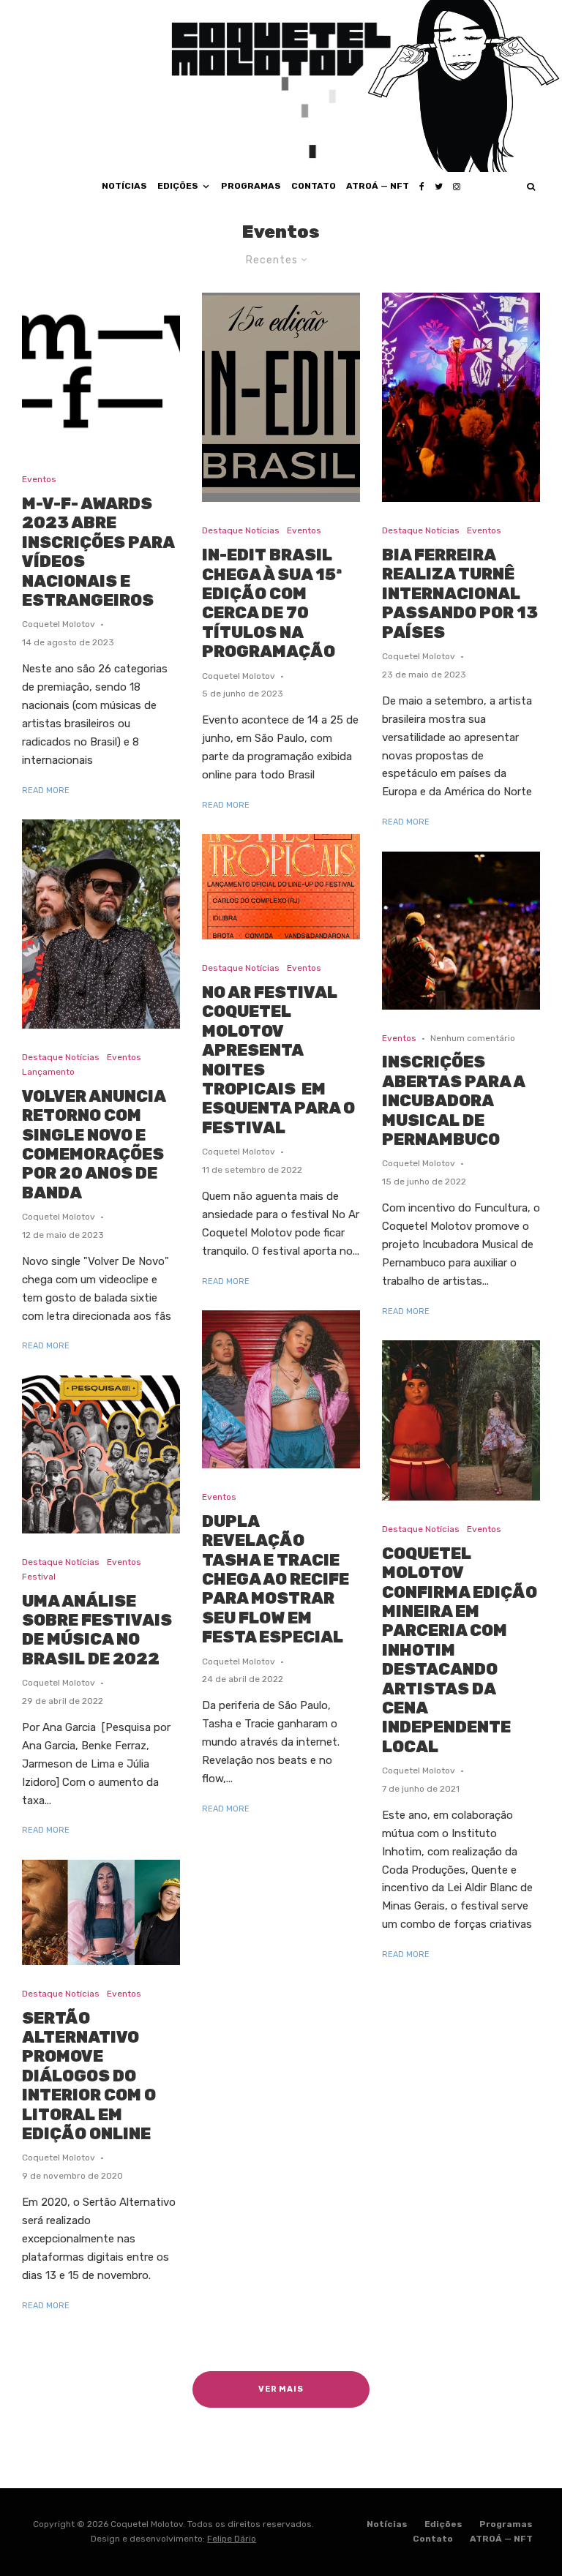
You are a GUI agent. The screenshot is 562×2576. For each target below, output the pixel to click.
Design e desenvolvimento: (173, 2539)
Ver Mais (281, 2389)
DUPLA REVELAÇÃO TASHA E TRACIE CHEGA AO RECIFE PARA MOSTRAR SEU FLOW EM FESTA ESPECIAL (276, 1580)
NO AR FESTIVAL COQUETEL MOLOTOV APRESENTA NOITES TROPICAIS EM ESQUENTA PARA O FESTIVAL (278, 1060)
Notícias (124, 186)
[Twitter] (439, 187)
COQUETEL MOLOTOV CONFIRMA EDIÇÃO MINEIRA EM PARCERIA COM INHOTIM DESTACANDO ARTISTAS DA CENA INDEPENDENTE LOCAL (460, 1651)
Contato (314, 186)
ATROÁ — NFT (378, 186)
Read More (46, 791)
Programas (251, 186)
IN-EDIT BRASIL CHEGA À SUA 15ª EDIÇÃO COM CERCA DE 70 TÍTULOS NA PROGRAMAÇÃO (272, 604)
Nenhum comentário (473, 1038)
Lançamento (48, 1072)
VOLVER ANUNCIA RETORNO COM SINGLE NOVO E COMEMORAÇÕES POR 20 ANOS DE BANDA (94, 1145)
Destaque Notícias (61, 1057)
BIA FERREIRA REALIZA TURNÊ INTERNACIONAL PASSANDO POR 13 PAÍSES (460, 594)
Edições (178, 186)
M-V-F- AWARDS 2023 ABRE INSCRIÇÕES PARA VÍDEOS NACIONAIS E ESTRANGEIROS (98, 552)
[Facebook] (422, 187)
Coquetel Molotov (59, 624)
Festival (39, 1577)
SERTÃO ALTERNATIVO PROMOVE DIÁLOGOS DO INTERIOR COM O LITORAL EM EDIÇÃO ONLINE (89, 2076)
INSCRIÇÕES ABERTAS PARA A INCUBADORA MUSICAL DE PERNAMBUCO (453, 1101)
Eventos (39, 479)
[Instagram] (457, 187)
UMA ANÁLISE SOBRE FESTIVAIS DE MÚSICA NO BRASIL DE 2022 (97, 1630)
